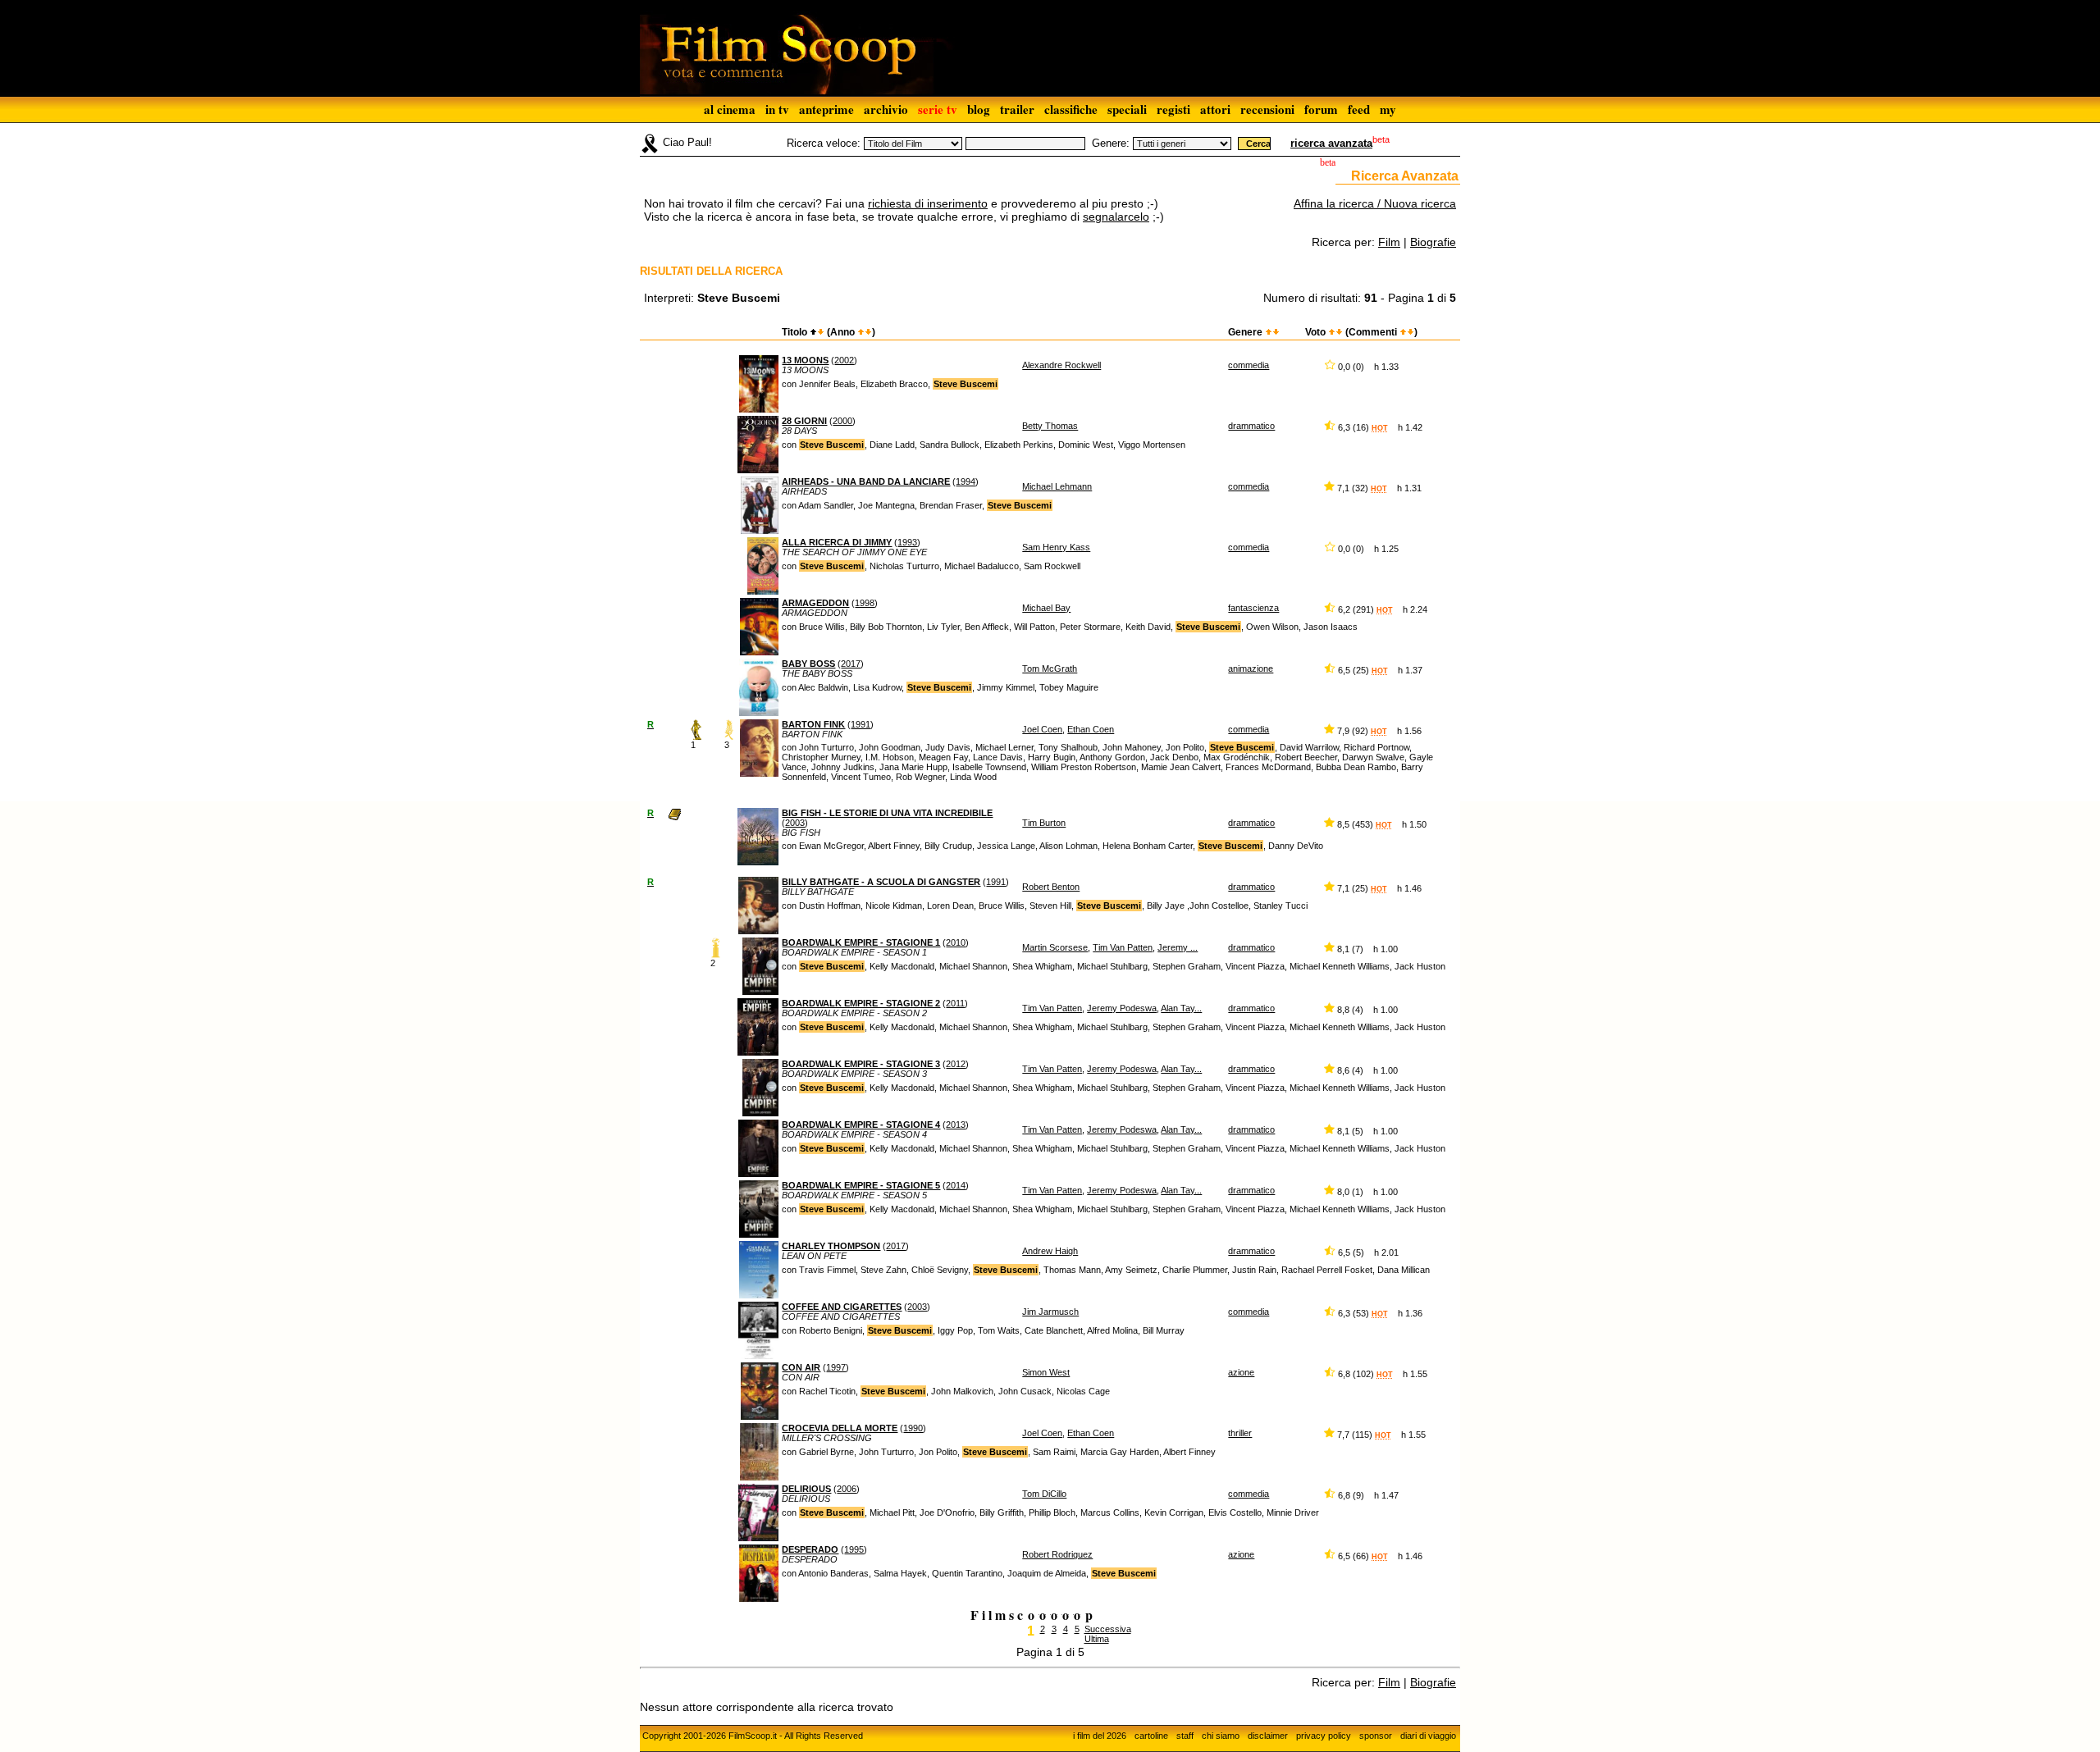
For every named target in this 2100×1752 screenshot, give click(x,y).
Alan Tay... (1181, 1008)
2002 (844, 360)
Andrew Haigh (1050, 1251)
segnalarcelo (1116, 217)
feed (1359, 109)
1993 (907, 542)
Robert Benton (1051, 887)
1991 (861, 724)
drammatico (1251, 426)
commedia (1249, 365)
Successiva (1108, 1629)
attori (1215, 109)
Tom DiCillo (1044, 1494)
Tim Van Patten (1123, 947)
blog (979, 109)
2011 (955, 1003)
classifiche (1071, 109)
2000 (842, 421)
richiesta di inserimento (928, 203)
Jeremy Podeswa (1122, 1008)
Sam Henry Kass (1056, 547)
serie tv (938, 109)
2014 (956, 1185)
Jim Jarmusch (1050, 1312)
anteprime (826, 109)
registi (1173, 109)
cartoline (1151, 1736)
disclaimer (1268, 1736)
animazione (1251, 668)
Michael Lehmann (1057, 486)
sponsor (1376, 1736)
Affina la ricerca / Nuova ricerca (1375, 203)
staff (1185, 1736)
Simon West (1046, 1372)
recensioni (1267, 109)
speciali (1127, 109)
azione (1241, 1372)
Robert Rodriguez (1057, 1554)
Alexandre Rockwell (1061, 365)
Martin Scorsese (1055, 947)
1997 (836, 1367)
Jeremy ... (1178, 947)
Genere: (1111, 143)
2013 (956, 1125)
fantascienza (1253, 608)
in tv (777, 109)
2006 (847, 1489)
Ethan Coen (1091, 729)
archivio (886, 109)
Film (1389, 242)
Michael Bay (1046, 608)
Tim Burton (1044, 823)
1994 (966, 481)
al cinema (730, 109)
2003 (795, 823)
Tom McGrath (1050, 668)
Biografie (1433, 242)
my (1388, 109)
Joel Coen (1042, 729)
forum (1321, 109)
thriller (1240, 1433)
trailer (1017, 109)
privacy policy (1324, 1736)
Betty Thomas (1050, 426)
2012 (956, 1064)
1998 (865, 603)
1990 (913, 1428)
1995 (854, 1549)
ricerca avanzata (1331, 143)
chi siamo (1221, 1736)
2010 (956, 942)
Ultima (1097, 1639)
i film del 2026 (1100, 1736)
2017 (851, 664)
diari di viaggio (1428, 1736)
